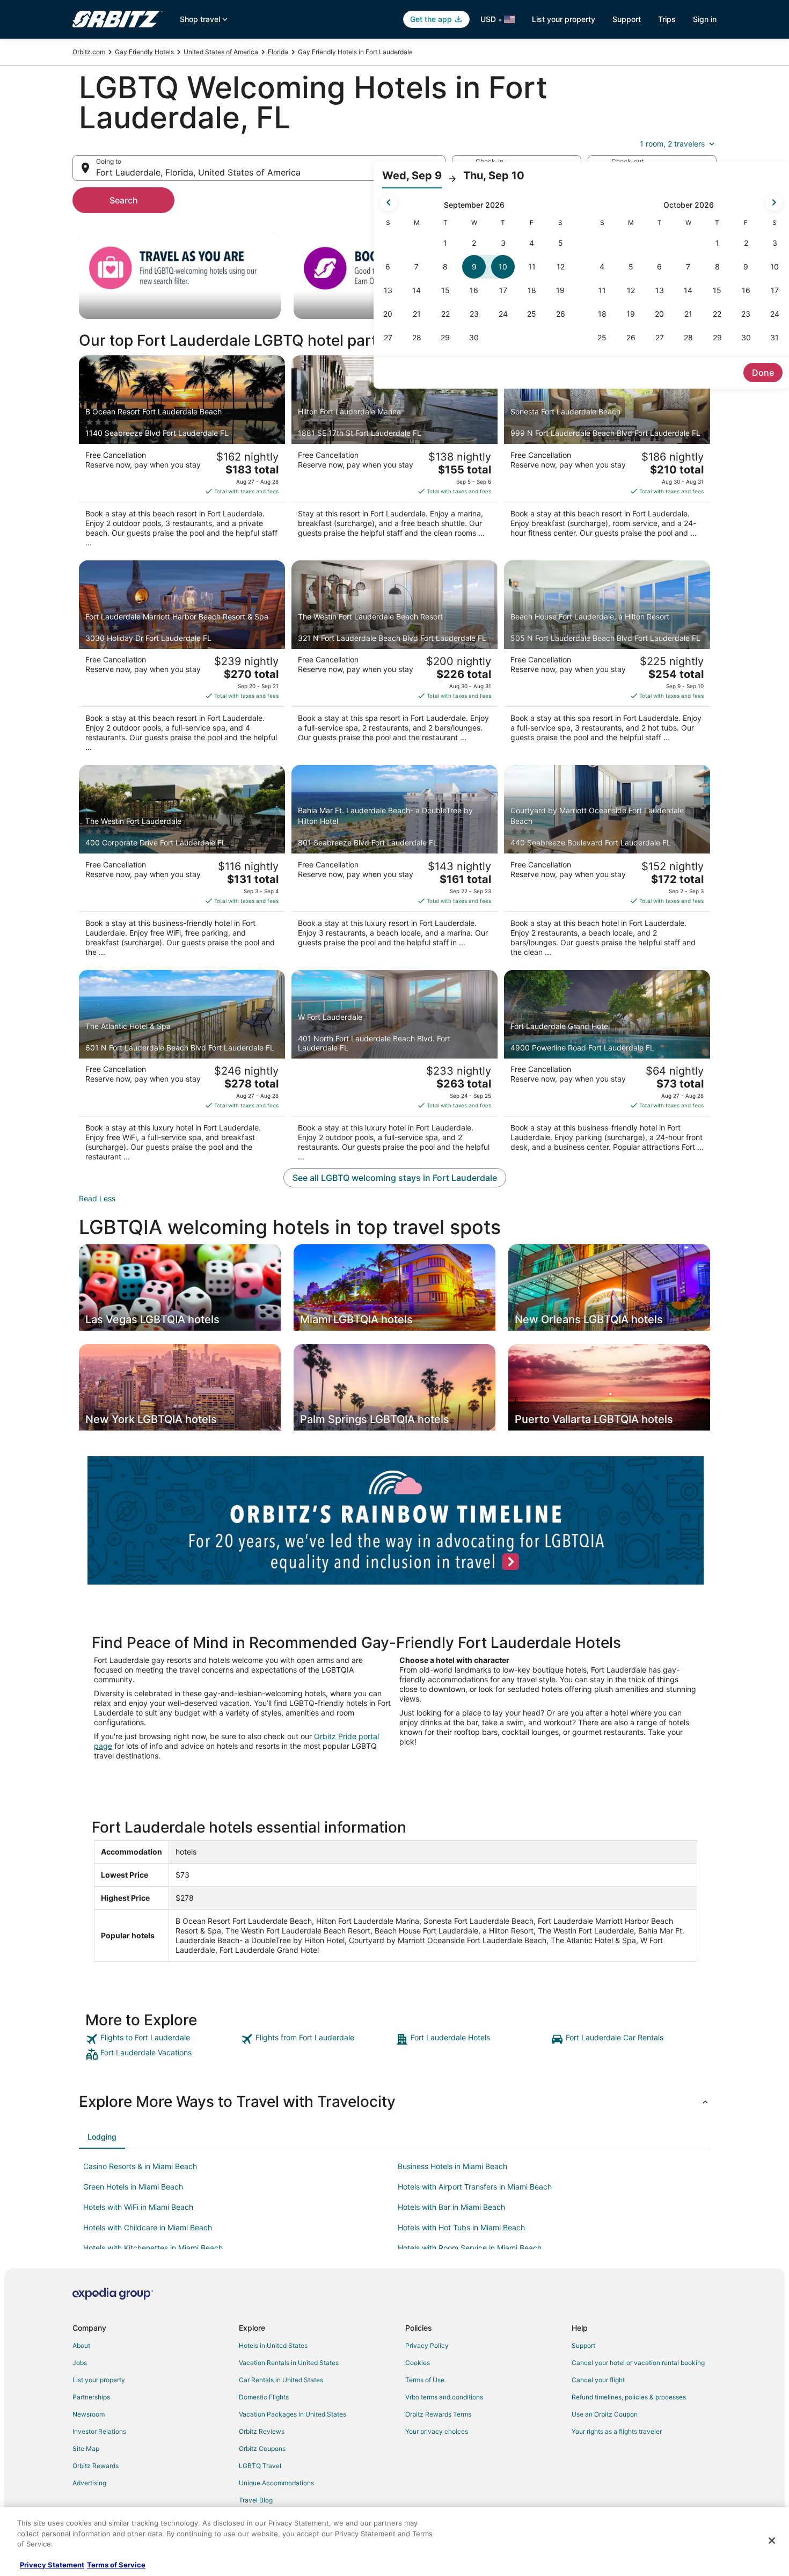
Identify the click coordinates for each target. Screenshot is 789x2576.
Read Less (97, 1198)
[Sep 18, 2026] (532, 290)
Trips (667, 19)
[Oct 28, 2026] (689, 338)
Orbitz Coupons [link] (262, 2449)
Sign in (705, 19)
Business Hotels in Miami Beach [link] (452, 2166)
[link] (162, 2039)
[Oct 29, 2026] (717, 338)
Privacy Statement (52, 2565)
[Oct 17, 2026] (775, 290)
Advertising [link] (89, 2483)
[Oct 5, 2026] (631, 267)
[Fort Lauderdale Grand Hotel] (607, 1069)
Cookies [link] (418, 2363)
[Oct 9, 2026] (746, 267)
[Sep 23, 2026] (474, 314)
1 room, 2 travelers (672, 144)
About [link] (81, 2345)
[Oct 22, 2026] (717, 314)
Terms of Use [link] (425, 2380)
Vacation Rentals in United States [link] (289, 2363)
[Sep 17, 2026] (503, 290)
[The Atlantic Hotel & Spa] (182, 1069)
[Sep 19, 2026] (560, 290)
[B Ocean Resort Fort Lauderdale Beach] (182, 455)
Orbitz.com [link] (89, 52)
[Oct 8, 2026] (717, 267)
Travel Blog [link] (256, 2500)
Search (124, 200)
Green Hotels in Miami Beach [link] (133, 2187)
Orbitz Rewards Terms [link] (438, 2414)
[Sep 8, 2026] (445, 267)
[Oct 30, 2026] (746, 338)
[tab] (102, 2137)
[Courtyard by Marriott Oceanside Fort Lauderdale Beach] (607, 864)
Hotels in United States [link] (273, 2345)
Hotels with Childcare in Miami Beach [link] (148, 2227)
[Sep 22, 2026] (445, 314)
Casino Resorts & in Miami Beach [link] (140, 2166)
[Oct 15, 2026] (717, 290)
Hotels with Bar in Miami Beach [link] (451, 2207)
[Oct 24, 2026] (775, 314)
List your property (564, 19)
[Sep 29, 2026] (445, 338)
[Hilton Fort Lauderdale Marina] (394, 455)
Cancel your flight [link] (598, 2380)
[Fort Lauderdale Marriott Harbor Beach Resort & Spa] (182, 660)
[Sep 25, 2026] (532, 314)
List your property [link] (99, 2380)
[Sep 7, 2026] (417, 267)
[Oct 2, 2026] (746, 243)
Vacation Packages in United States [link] (293, 2414)
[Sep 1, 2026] (445, 243)
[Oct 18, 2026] (602, 314)
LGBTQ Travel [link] (260, 2466)
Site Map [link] (86, 2449)
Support (627, 19)
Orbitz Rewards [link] (96, 2466)
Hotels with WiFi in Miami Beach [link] (138, 2207)
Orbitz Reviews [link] (262, 2431)
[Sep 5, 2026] (560, 243)
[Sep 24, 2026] (503, 314)
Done (763, 373)
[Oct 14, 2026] (689, 290)
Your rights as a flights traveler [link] (617, 2431)
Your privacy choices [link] (437, 2431)
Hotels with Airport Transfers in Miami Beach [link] (475, 2187)
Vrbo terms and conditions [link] (444, 2397)
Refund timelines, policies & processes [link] (629, 2397)
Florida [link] (278, 52)
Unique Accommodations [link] (276, 2483)
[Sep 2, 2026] (474, 243)
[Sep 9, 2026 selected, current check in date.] (474, 267)
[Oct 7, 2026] (689, 267)
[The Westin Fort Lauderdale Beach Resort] (394, 660)
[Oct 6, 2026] (660, 267)
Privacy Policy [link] (427, 2345)
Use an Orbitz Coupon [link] (605, 2414)
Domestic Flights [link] (264, 2397)
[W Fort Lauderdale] (394, 1069)
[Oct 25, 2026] (602, 338)
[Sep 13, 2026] (388, 290)
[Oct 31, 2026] (775, 338)
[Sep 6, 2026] (388, 267)
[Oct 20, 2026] (660, 314)
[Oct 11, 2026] (602, 290)
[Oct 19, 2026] (631, 314)
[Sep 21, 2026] (417, 314)
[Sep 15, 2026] (445, 290)
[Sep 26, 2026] (560, 314)
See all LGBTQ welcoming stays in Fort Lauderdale (395, 1178)
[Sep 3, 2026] (503, 243)
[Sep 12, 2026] (560, 267)
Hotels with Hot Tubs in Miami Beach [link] (461, 2227)
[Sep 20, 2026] (388, 314)
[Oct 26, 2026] (631, 338)
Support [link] (583, 2345)
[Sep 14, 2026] (417, 290)
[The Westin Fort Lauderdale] (182, 864)
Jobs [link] (80, 2363)
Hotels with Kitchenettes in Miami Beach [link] (153, 2248)
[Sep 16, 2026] (474, 290)
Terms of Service (116, 2565)
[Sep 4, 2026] (532, 243)
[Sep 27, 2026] (388, 338)
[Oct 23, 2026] (746, 314)
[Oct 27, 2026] (660, 338)
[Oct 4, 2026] (602, 267)
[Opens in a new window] (396, 1519)
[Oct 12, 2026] (631, 290)
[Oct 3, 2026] (775, 243)
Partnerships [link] (91, 2397)
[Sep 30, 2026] (474, 338)
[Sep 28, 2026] (417, 338)
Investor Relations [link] (99, 2431)
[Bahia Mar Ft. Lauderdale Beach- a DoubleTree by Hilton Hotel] (394, 864)
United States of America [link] (221, 52)
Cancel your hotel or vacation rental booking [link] (638, 2363)
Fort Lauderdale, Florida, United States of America (198, 172)
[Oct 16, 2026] (746, 290)
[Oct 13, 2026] (660, 290)
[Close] (772, 2541)
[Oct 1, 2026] (717, 243)
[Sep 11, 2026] (532, 267)
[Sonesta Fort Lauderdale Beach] (607, 455)
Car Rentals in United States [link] (281, 2380)
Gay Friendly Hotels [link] (144, 52)
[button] (394, 2101)
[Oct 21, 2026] (689, 314)
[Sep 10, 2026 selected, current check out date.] (503, 267)
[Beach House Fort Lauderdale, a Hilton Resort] (607, 660)
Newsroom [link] (89, 2414)
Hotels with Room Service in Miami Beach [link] (470, 2248)
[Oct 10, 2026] (775, 267)
